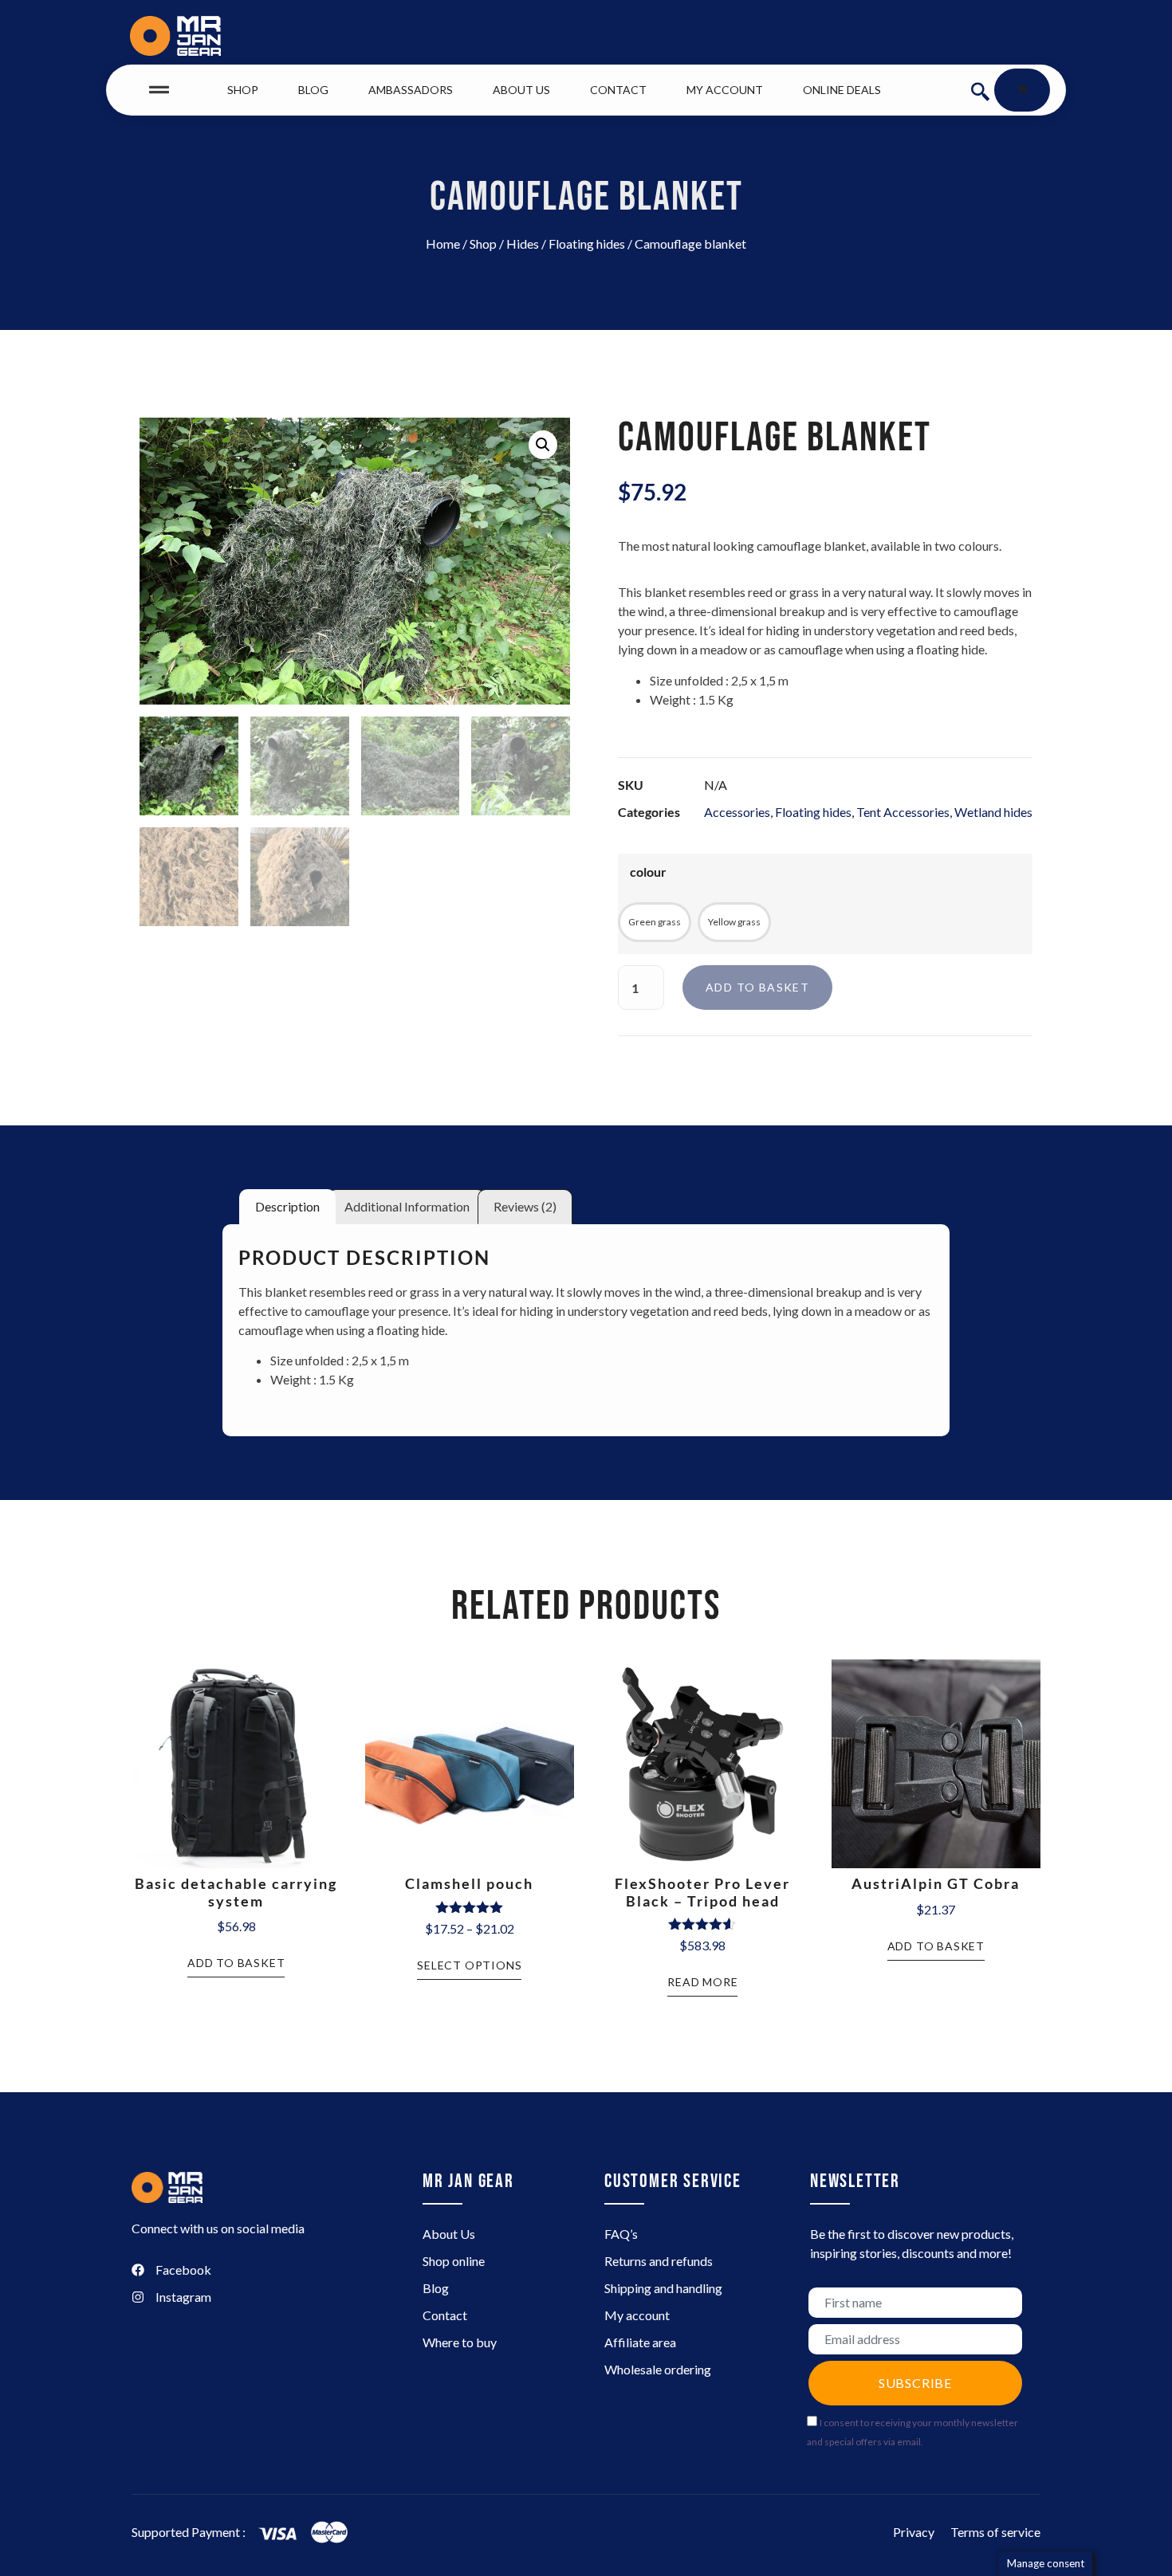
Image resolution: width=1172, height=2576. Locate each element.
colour (648, 872)
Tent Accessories (903, 812)
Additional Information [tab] (407, 1206)
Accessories (737, 812)
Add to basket (757, 987)
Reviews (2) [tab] (525, 1206)
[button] (980, 90)
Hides (523, 243)
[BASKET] (1022, 90)
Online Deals (842, 90)
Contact (618, 90)
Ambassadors (411, 90)
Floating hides (587, 243)
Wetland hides (993, 812)
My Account (725, 90)
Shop (243, 90)
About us (521, 90)
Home (443, 243)
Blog (313, 90)
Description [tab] (287, 1206)
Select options (469, 1965)
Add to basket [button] (236, 1963)
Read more (702, 1982)
